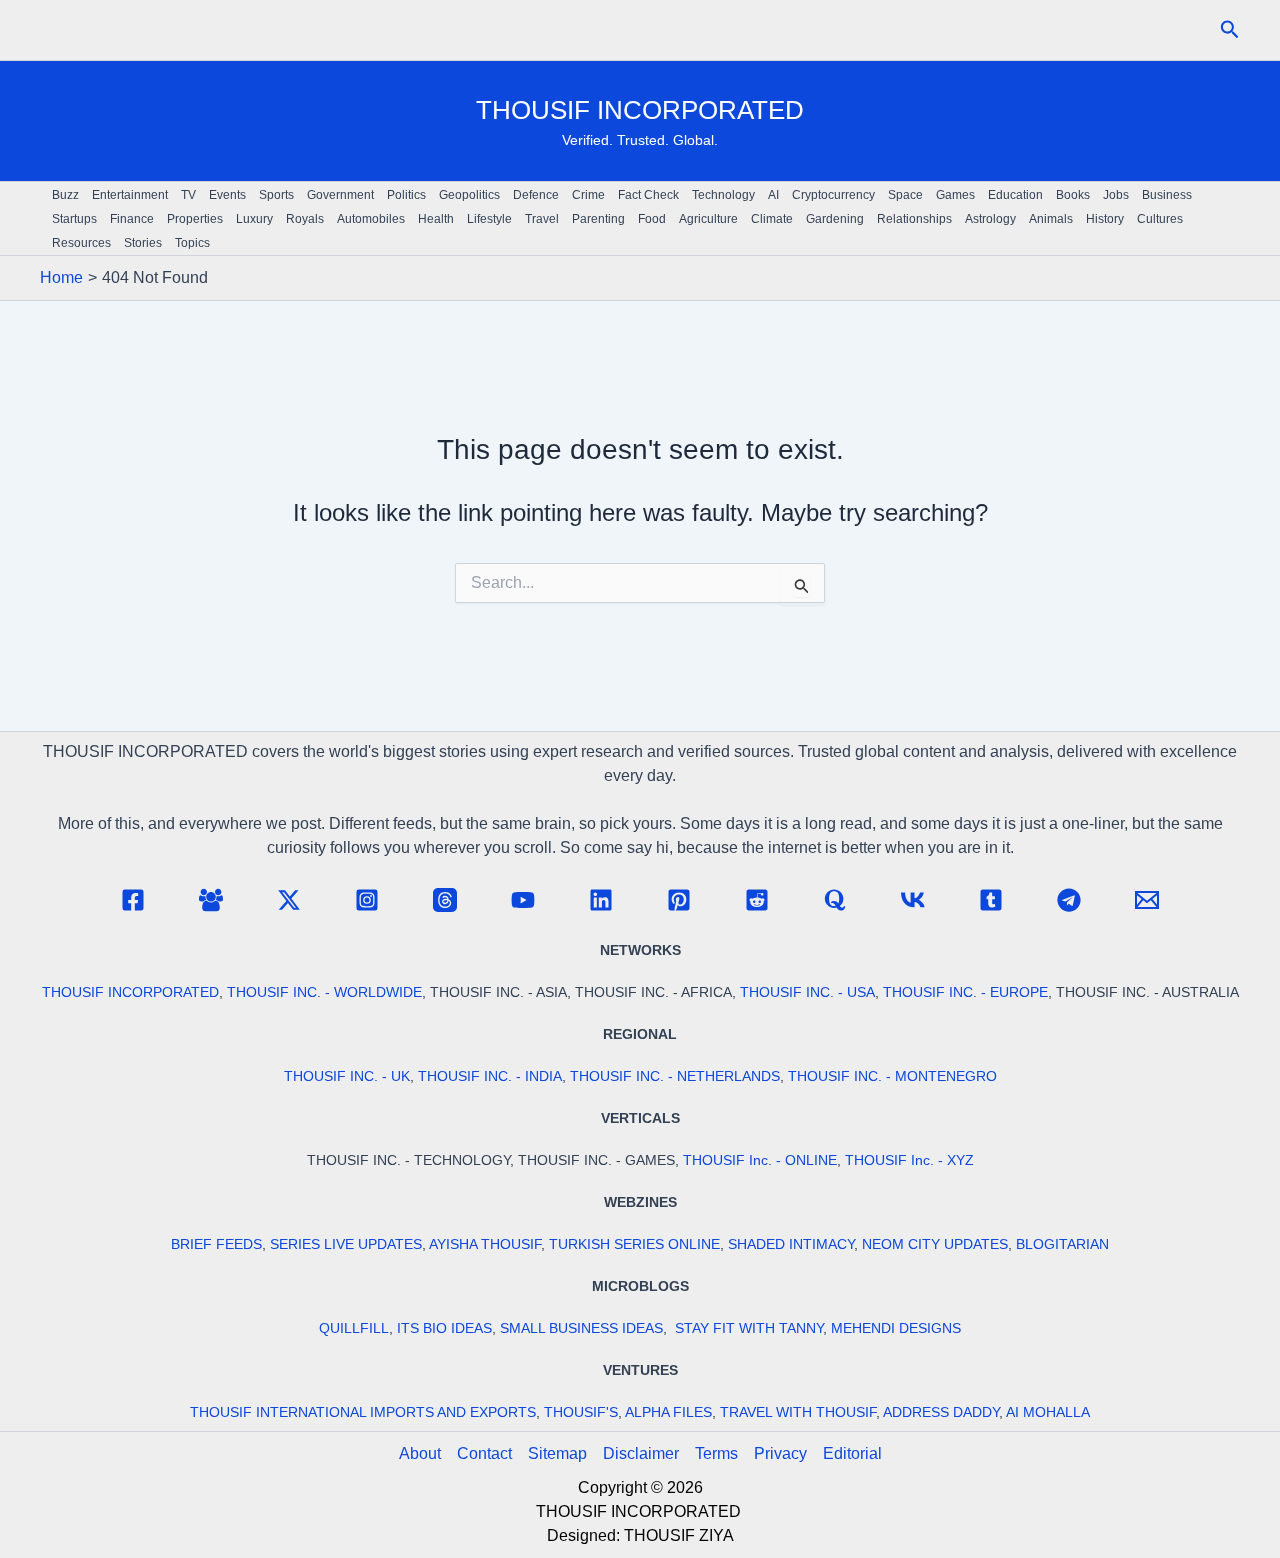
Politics (406, 195)
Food (652, 219)
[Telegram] (1069, 900)
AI (773, 195)
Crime (588, 195)
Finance (132, 219)
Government (340, 195)
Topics (192, 243)
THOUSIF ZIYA (679, 1535)
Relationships (914, 219)
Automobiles (371, 219)
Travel (542, 219)
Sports (276, 195)
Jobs (1116, 195)
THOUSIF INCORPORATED (640, 110)
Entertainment (130, 195)
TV (188, 195)
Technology (723, 195)
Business (1167, 195)
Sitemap (557, 1453)
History (1105, 219)
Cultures (1160, 219)
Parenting (598, 219)
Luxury (254, 219)
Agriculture (708, 219)
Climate (772, 219)
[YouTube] (523, 900)
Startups (74, 219)
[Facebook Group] (211, 900)
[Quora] (835, 900)
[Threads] (445, 900)
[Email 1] (1147, 900)
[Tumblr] (991, 900)
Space (905, 195)
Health (436, 219)
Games (955, 195)
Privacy (780, 1453)
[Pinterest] (679, 900)
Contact (484, 1453)
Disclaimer (641, 1453)
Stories (143, 243)
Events (227, 195)
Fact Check (648, 195)
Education (1015, 195)
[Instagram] (367, 900)
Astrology (990, 219)
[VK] (913, 900)
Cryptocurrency (833, 195)
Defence (536, 195)
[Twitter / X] (289, 900)
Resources (81, 243)
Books (1073, 195)
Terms (716, 1453)
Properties (195, 219)
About (420, 1453)
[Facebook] (133, 900)
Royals (305, 219)
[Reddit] (757, 900)
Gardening (835, 219)
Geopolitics (469, 195)
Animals (1051, 219)
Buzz (65, 195)
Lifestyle (489, 219)
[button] (1230, 30)
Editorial (852, 1453)
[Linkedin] (601, 900)
